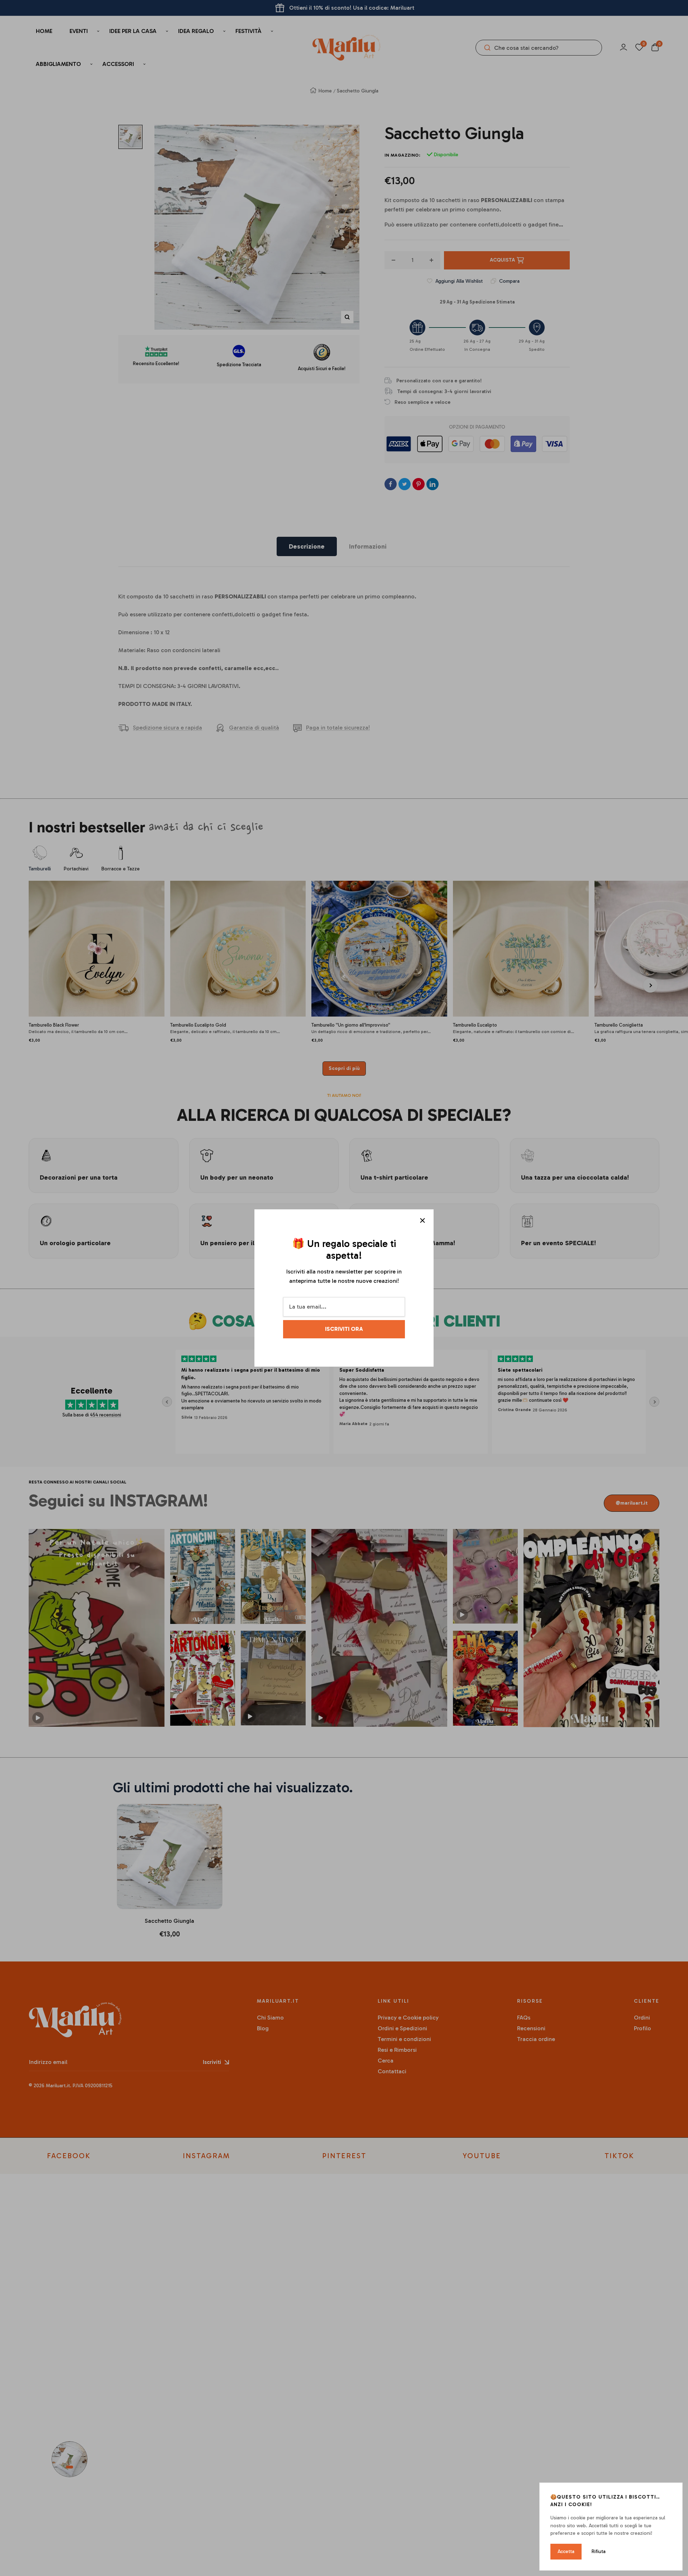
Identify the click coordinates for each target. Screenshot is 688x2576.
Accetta (566, 2551)
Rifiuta (599, 2551)
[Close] (422, 1220)
